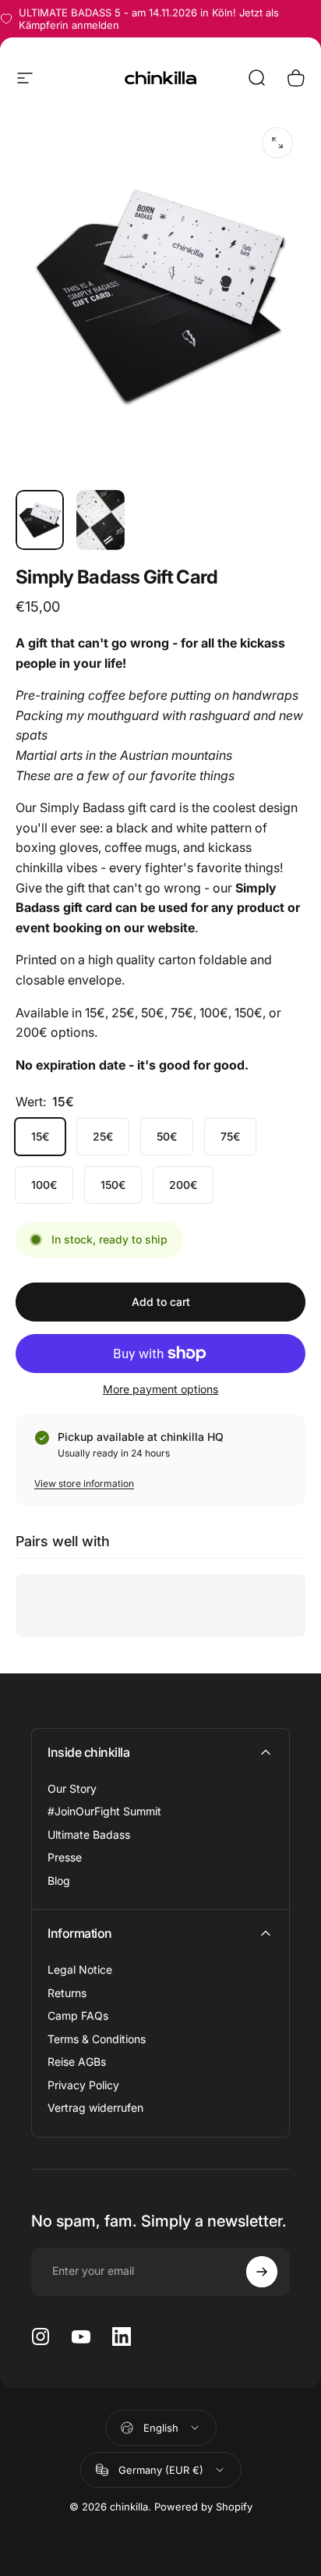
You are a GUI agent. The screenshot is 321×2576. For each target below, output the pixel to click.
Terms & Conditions (97, 2039)
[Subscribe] (262, 2272)
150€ (113, 1185)
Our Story (72, 1788)
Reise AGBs (77, 2062)
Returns (67, 1993)
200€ (183, 1185)
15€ (40, 1136)
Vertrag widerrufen (95, 2108)
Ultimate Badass (89, 1834)
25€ (103, 1136)
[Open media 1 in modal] (277, 143)
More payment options (160, 1389)
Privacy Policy (83, 2085)
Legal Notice (80, 1969)
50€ (167, 1136)
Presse (65, 1857)
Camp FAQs (78, 2015)
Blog (59, 1881)
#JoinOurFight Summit (104, 1811)
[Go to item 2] (101, 520)
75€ (230, 1136)
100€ (44, 1185)
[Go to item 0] (40, 520)
